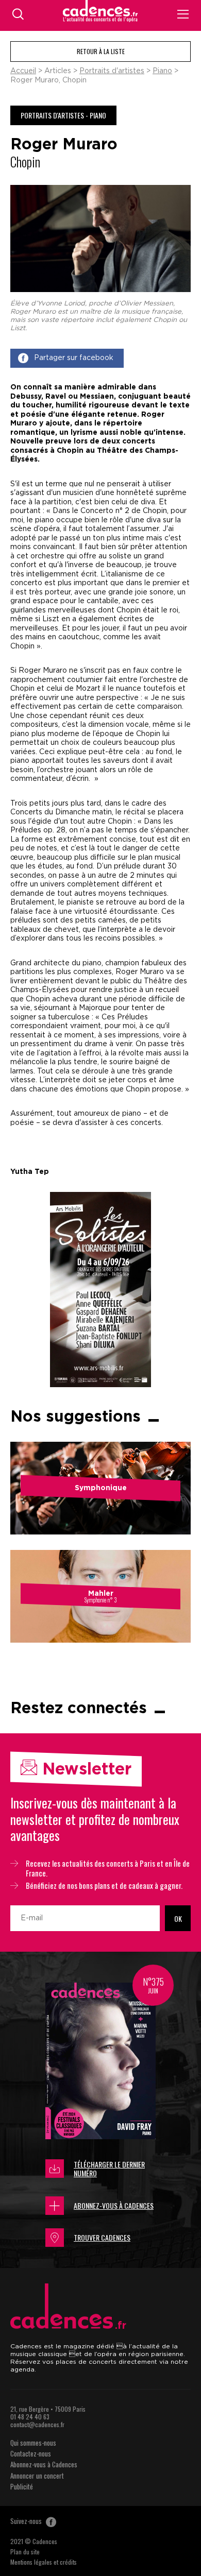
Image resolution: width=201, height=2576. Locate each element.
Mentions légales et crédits (44, 2562)
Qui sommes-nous (33, 2443)
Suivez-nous (27, 2521)
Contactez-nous (31, 2453)
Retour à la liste (101, 51)
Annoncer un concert (37, 2476)
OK (178, 1918)
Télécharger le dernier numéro (109, 2169)
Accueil (23, 71)
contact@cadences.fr (37, 2424)
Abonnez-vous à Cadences (114, 2205)
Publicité (22, 2486)
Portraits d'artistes (112, 71)
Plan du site (25, 2552)
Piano (162, 71)
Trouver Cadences (102, 2237)
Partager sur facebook (74, 358)
